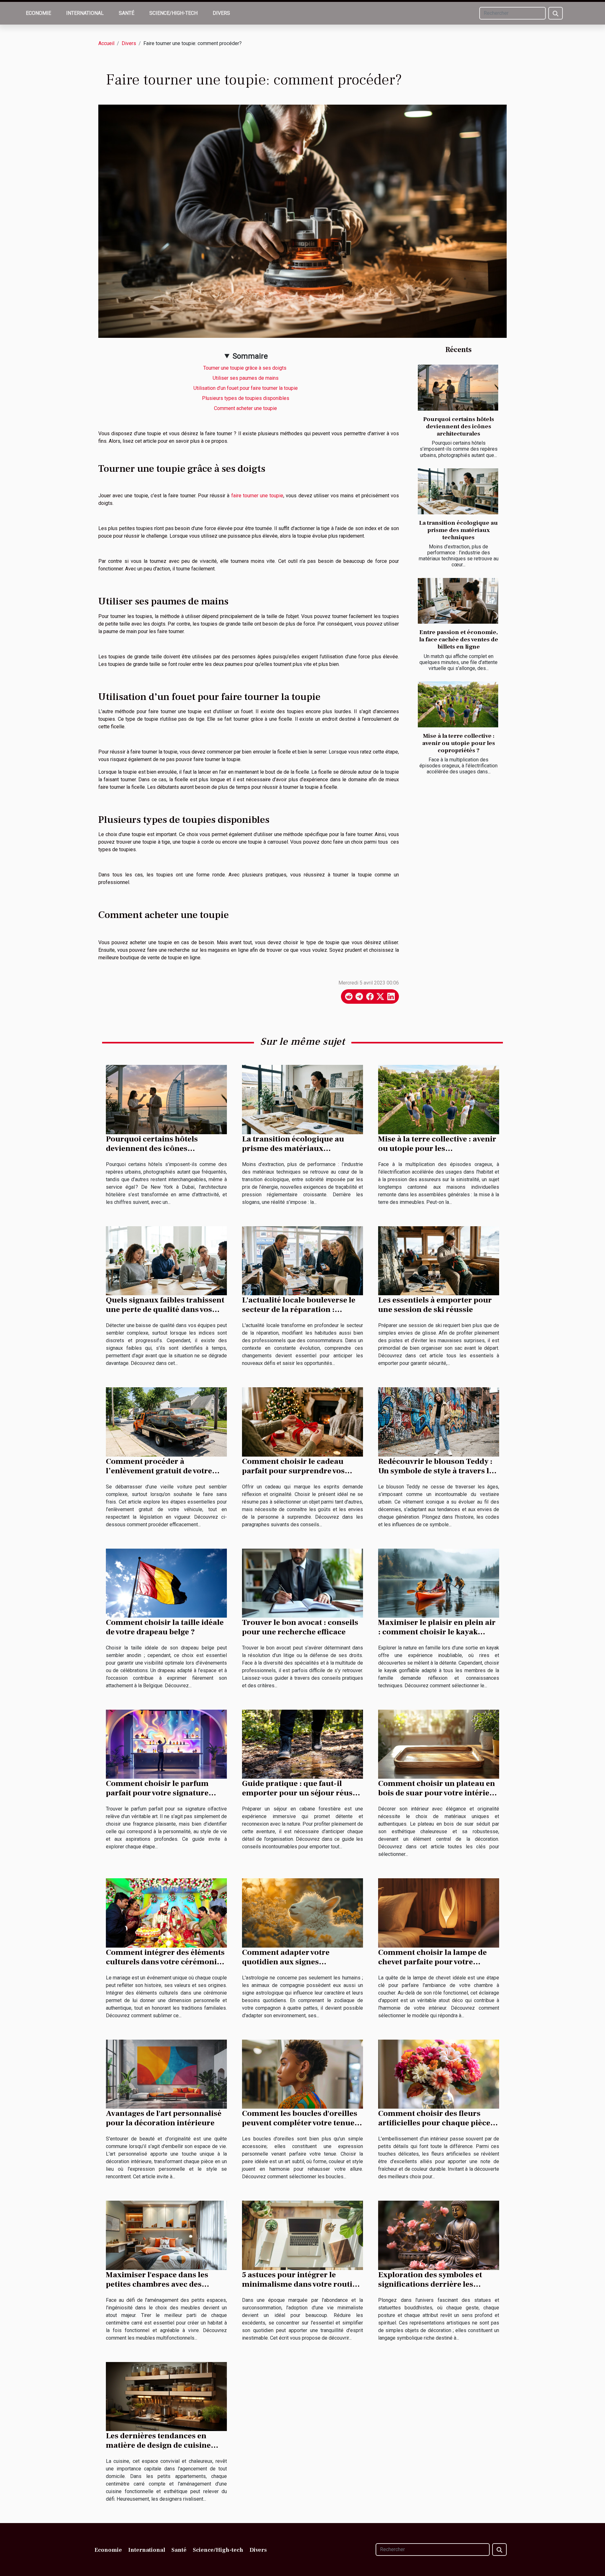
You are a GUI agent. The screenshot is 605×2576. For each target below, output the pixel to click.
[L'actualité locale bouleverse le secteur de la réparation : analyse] (302, 1260)
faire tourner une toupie (257, 496)
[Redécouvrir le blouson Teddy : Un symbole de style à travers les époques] (439, 1421)
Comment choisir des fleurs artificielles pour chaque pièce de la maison (434, 2123)
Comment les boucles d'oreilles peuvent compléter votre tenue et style (302, 2123)
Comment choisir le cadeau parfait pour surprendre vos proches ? (293, 1471)
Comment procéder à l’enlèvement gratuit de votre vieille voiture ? (159, 1471)
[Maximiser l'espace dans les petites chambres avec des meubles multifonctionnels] (166, 2235)
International (85, 13)
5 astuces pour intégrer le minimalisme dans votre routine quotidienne (302, 2284)
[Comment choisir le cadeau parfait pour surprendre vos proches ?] (302, 1421)
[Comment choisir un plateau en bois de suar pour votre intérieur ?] (439, 1744)
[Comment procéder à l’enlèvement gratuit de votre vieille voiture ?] (166, 1421)
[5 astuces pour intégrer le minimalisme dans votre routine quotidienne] (302, 2235)
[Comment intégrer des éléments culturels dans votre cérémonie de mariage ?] (166, 1912)
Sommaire (250, 356)
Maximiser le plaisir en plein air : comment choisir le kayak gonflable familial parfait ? (437, 1632)
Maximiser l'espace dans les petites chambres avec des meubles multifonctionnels (157, 2284)
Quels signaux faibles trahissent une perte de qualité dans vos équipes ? (165, 1309)
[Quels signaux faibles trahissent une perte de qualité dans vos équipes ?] (166, 1260)
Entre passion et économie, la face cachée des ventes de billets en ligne (459, 639)
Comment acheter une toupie (246, 408)
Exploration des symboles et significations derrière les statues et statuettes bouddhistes (439, 2284)
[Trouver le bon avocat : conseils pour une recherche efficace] (302, 1583)
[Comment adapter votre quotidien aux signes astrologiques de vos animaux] (302, 1912)
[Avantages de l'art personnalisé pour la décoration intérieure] (166, 2074)
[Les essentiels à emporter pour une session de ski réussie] (439, 1260)
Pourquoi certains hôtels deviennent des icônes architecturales (459, 426)
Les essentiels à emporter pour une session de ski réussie (435, 1305)
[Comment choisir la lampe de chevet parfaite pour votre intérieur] (439, 1912)
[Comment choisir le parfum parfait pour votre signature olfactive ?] (166, 1744)
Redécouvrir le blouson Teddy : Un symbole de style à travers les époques (438, 1471)
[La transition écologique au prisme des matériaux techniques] (458, 491)
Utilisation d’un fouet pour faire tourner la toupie (246, 388)
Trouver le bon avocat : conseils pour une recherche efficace (300, 1627)
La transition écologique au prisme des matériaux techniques (458, 530)
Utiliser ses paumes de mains (246, 378)
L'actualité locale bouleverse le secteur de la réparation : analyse (299, 1309)
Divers (221, 13)
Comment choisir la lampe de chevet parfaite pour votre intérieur (432, 1962)
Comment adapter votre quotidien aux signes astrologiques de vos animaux (297, 1962)
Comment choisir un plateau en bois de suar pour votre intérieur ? (438, 1793)
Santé (127, 13)
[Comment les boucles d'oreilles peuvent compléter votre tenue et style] (302, 2074)
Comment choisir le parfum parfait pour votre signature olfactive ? (157, 1793)
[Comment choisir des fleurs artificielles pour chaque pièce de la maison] (439, 2074)
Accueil (106, 43)
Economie (38, 13)
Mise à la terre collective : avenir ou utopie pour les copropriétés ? (459, 743)
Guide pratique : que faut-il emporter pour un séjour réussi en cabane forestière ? (300, 1793)
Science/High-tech (173, 13)
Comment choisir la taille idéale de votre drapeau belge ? (165, 1627)
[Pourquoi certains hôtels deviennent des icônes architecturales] (458, 388)
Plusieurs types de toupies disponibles (246, 398)
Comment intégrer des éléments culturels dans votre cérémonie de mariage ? (165, 1962)
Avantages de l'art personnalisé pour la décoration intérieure (164, 2118)
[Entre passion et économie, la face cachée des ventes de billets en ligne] (458, 601)
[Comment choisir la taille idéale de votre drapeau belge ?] (166, 1583)
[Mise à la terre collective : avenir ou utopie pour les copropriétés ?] (458, 704)
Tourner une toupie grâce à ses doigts (246, 368)
